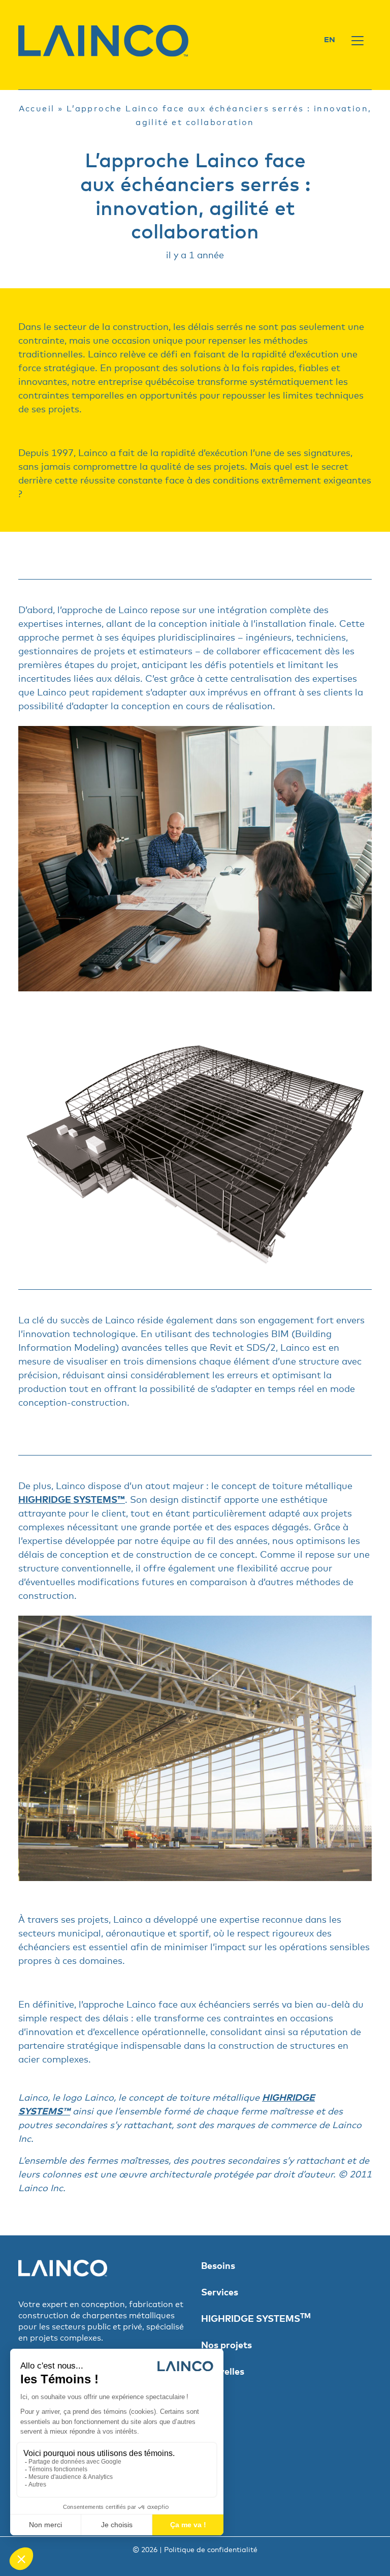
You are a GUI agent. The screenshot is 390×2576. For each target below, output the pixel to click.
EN (330, 40)
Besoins (218, 2266)
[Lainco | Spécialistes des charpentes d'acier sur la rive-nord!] (104, 40)
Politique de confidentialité (211, 2550)
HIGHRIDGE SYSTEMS (256, 2319)
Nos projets (226, 2346)
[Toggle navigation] (357, 41)
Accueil (37, 109)
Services (220, 2293)
